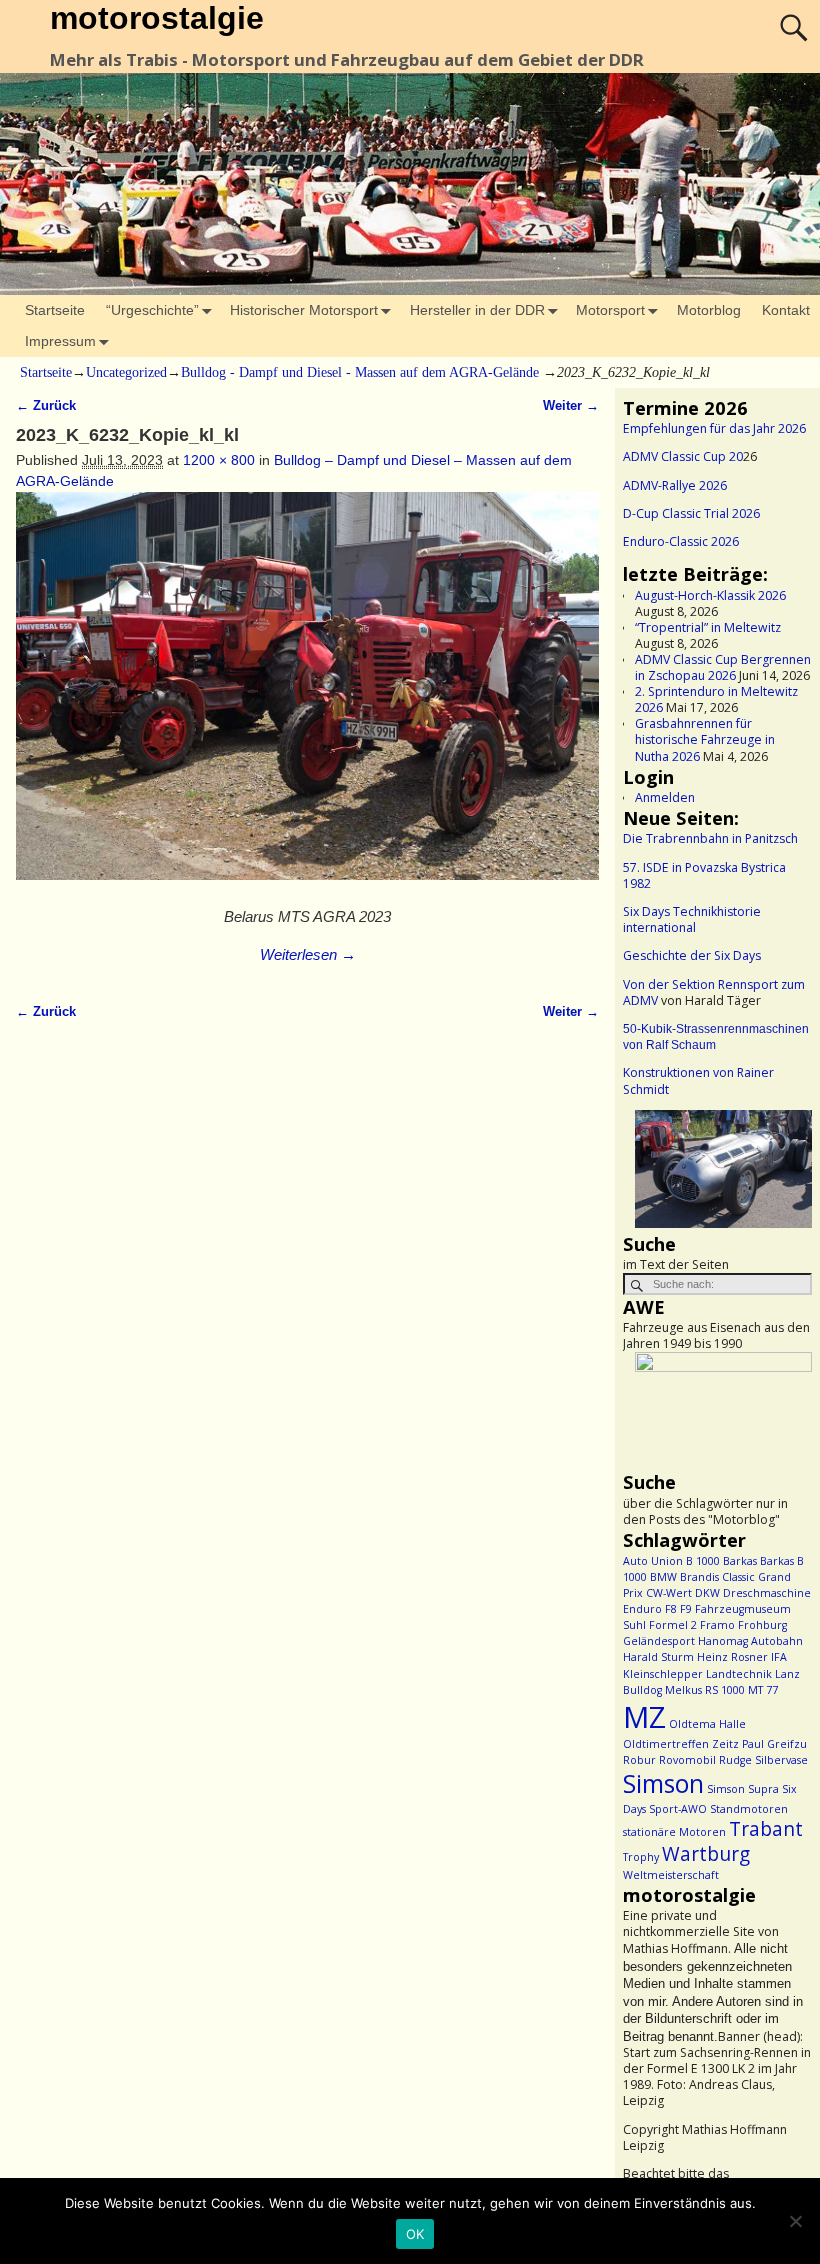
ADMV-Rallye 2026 (675, 485)
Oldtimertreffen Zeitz (681, 1744)
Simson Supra (743, 1789)
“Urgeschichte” (152, 310)
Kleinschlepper (663, 1674)
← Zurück (46, 406)
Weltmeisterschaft (671, 1875)
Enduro (642, 1609)
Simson (663, 1783)
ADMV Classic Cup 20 (683, 456)
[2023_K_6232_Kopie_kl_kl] (307, 696)
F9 (686, 1609)
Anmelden (665, 797)
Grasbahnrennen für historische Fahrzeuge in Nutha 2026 (705, 739)
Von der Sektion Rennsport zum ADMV (714, 992)
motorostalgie (157, 18)
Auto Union (653, 1561)
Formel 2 (673, 1625)
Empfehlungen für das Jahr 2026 (714, 428)
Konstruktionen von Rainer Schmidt (698, 1080)
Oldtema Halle (707, 1724)
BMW (663, 1577)
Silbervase (781, 1760)
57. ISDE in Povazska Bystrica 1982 (704, 875)
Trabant (766, 1829)
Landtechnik (739, 1674)
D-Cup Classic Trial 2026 (691, 513)
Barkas (740, 1561)
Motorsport (610, 310)
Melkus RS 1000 (705, 1690)
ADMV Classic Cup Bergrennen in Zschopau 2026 (723, 667)
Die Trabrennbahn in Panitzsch (710, 838)
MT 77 (763, 1690)
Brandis (699, 1577)
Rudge (735, 1760)
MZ (644, 1717)
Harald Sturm (658, 1657)
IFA (779, 1657)
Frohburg (762, 1625)
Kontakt (786, 310)
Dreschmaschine (767, 1593)
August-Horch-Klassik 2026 (710, 595)
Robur (639, 1760)
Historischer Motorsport (304, 310)
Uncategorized (126, 372)
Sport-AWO (678, 1809)
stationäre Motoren (674, 1832)
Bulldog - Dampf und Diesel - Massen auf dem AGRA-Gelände (360, 372)
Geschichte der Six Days (692, 955)
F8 (671, 1609)
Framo (717, 1625)
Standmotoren (749, 1809)
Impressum (60, 341)
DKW (707, 1593)
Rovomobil (687, 1760)
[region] (717, 1171)
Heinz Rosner (732, 1657)
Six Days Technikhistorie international (692, 919)
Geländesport (659, 1641)
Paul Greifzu (774, 1744)
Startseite (55, 310)
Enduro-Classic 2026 (681, 541)
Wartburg (706, 1854)
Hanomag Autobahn (750, 1641)
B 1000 (703, 1561)
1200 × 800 (219, 460)
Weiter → (571, 406)
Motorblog (709, 310)
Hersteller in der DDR (477, 310)
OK (415, 2234)
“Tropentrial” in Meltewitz (708, 627)
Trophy (641, 1857)
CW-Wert (669, 1593)
